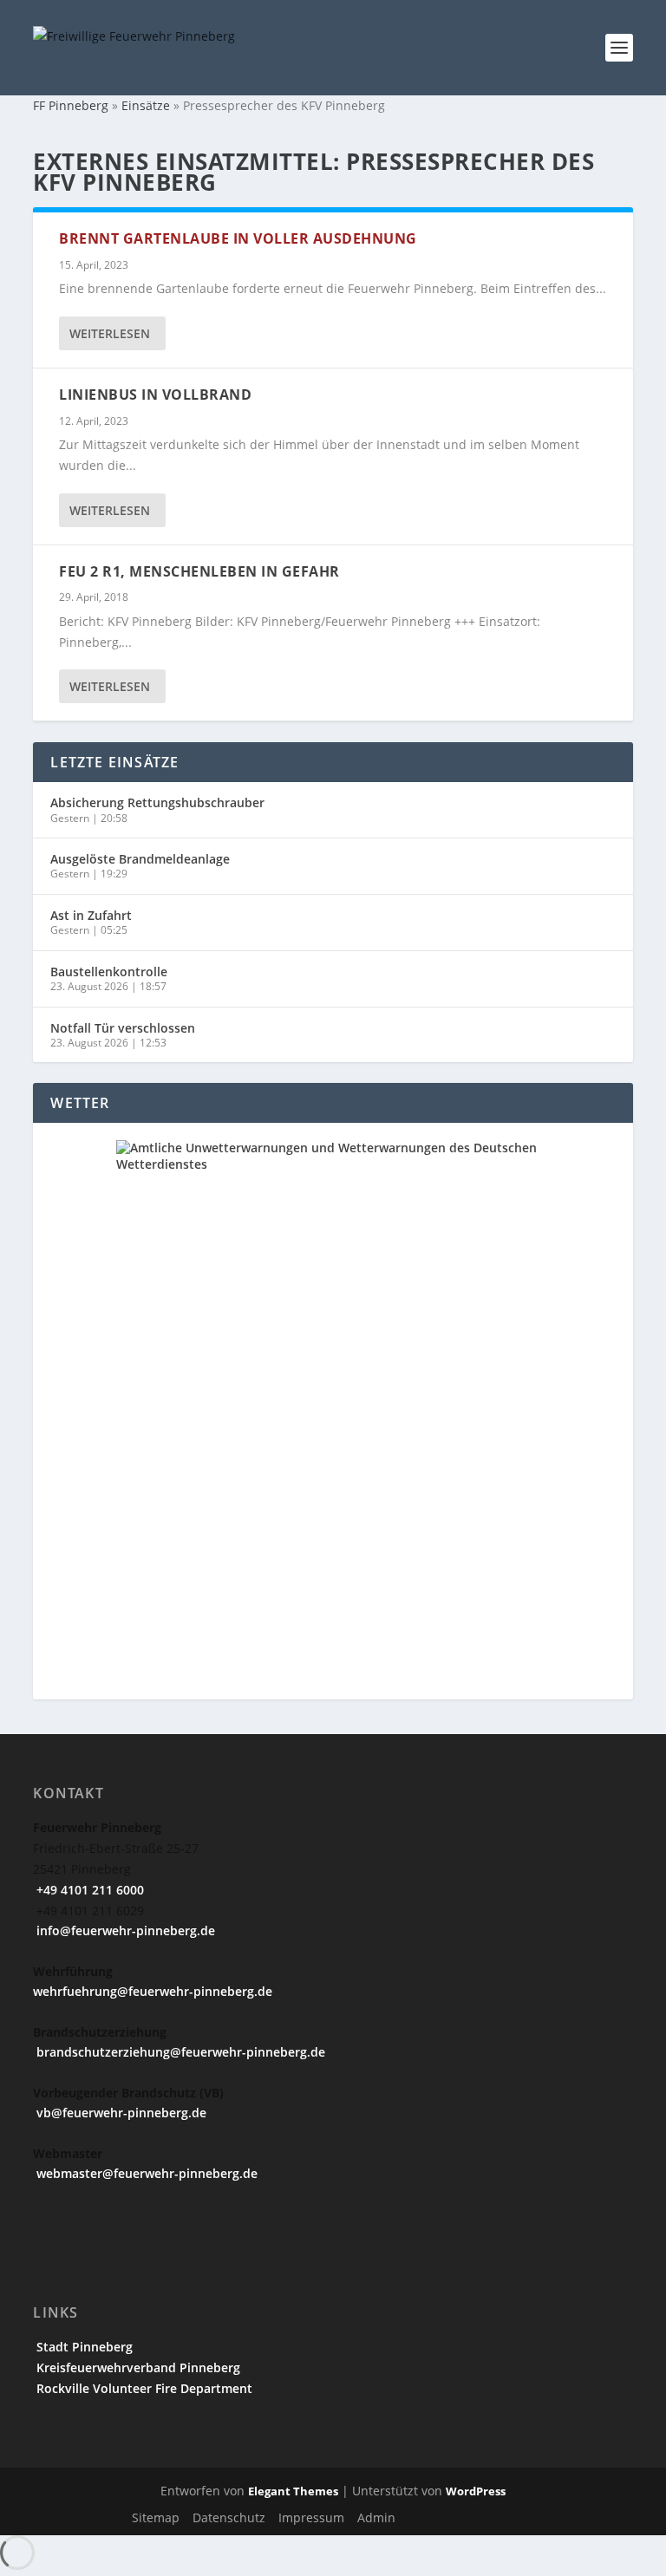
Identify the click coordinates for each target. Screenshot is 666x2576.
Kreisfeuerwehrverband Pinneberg (137, 2367)
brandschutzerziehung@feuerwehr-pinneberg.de (179, 2052)
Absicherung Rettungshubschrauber (157, 802)
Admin (376, 2517)
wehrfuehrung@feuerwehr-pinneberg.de (153, 1991)
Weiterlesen (110, 333)
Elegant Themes (293, 2491)
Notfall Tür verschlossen (123, 1028)
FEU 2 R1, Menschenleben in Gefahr (199, 571)
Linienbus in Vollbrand (155, 395)
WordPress (476, 2491)
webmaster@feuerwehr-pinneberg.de (145, 2173)
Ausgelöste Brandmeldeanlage (140, 859)
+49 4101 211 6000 (88, 1890)
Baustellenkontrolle (109, 972)
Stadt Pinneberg (83, 2347)
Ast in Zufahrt (91, 915)
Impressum (311, 2517)
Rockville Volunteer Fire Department (143, 2388)
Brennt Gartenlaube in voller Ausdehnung (238, 238)
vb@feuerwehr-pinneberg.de (120, 2113)
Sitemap (156, 2517)
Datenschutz (229, 2517)
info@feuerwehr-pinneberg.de (124, 1930)
